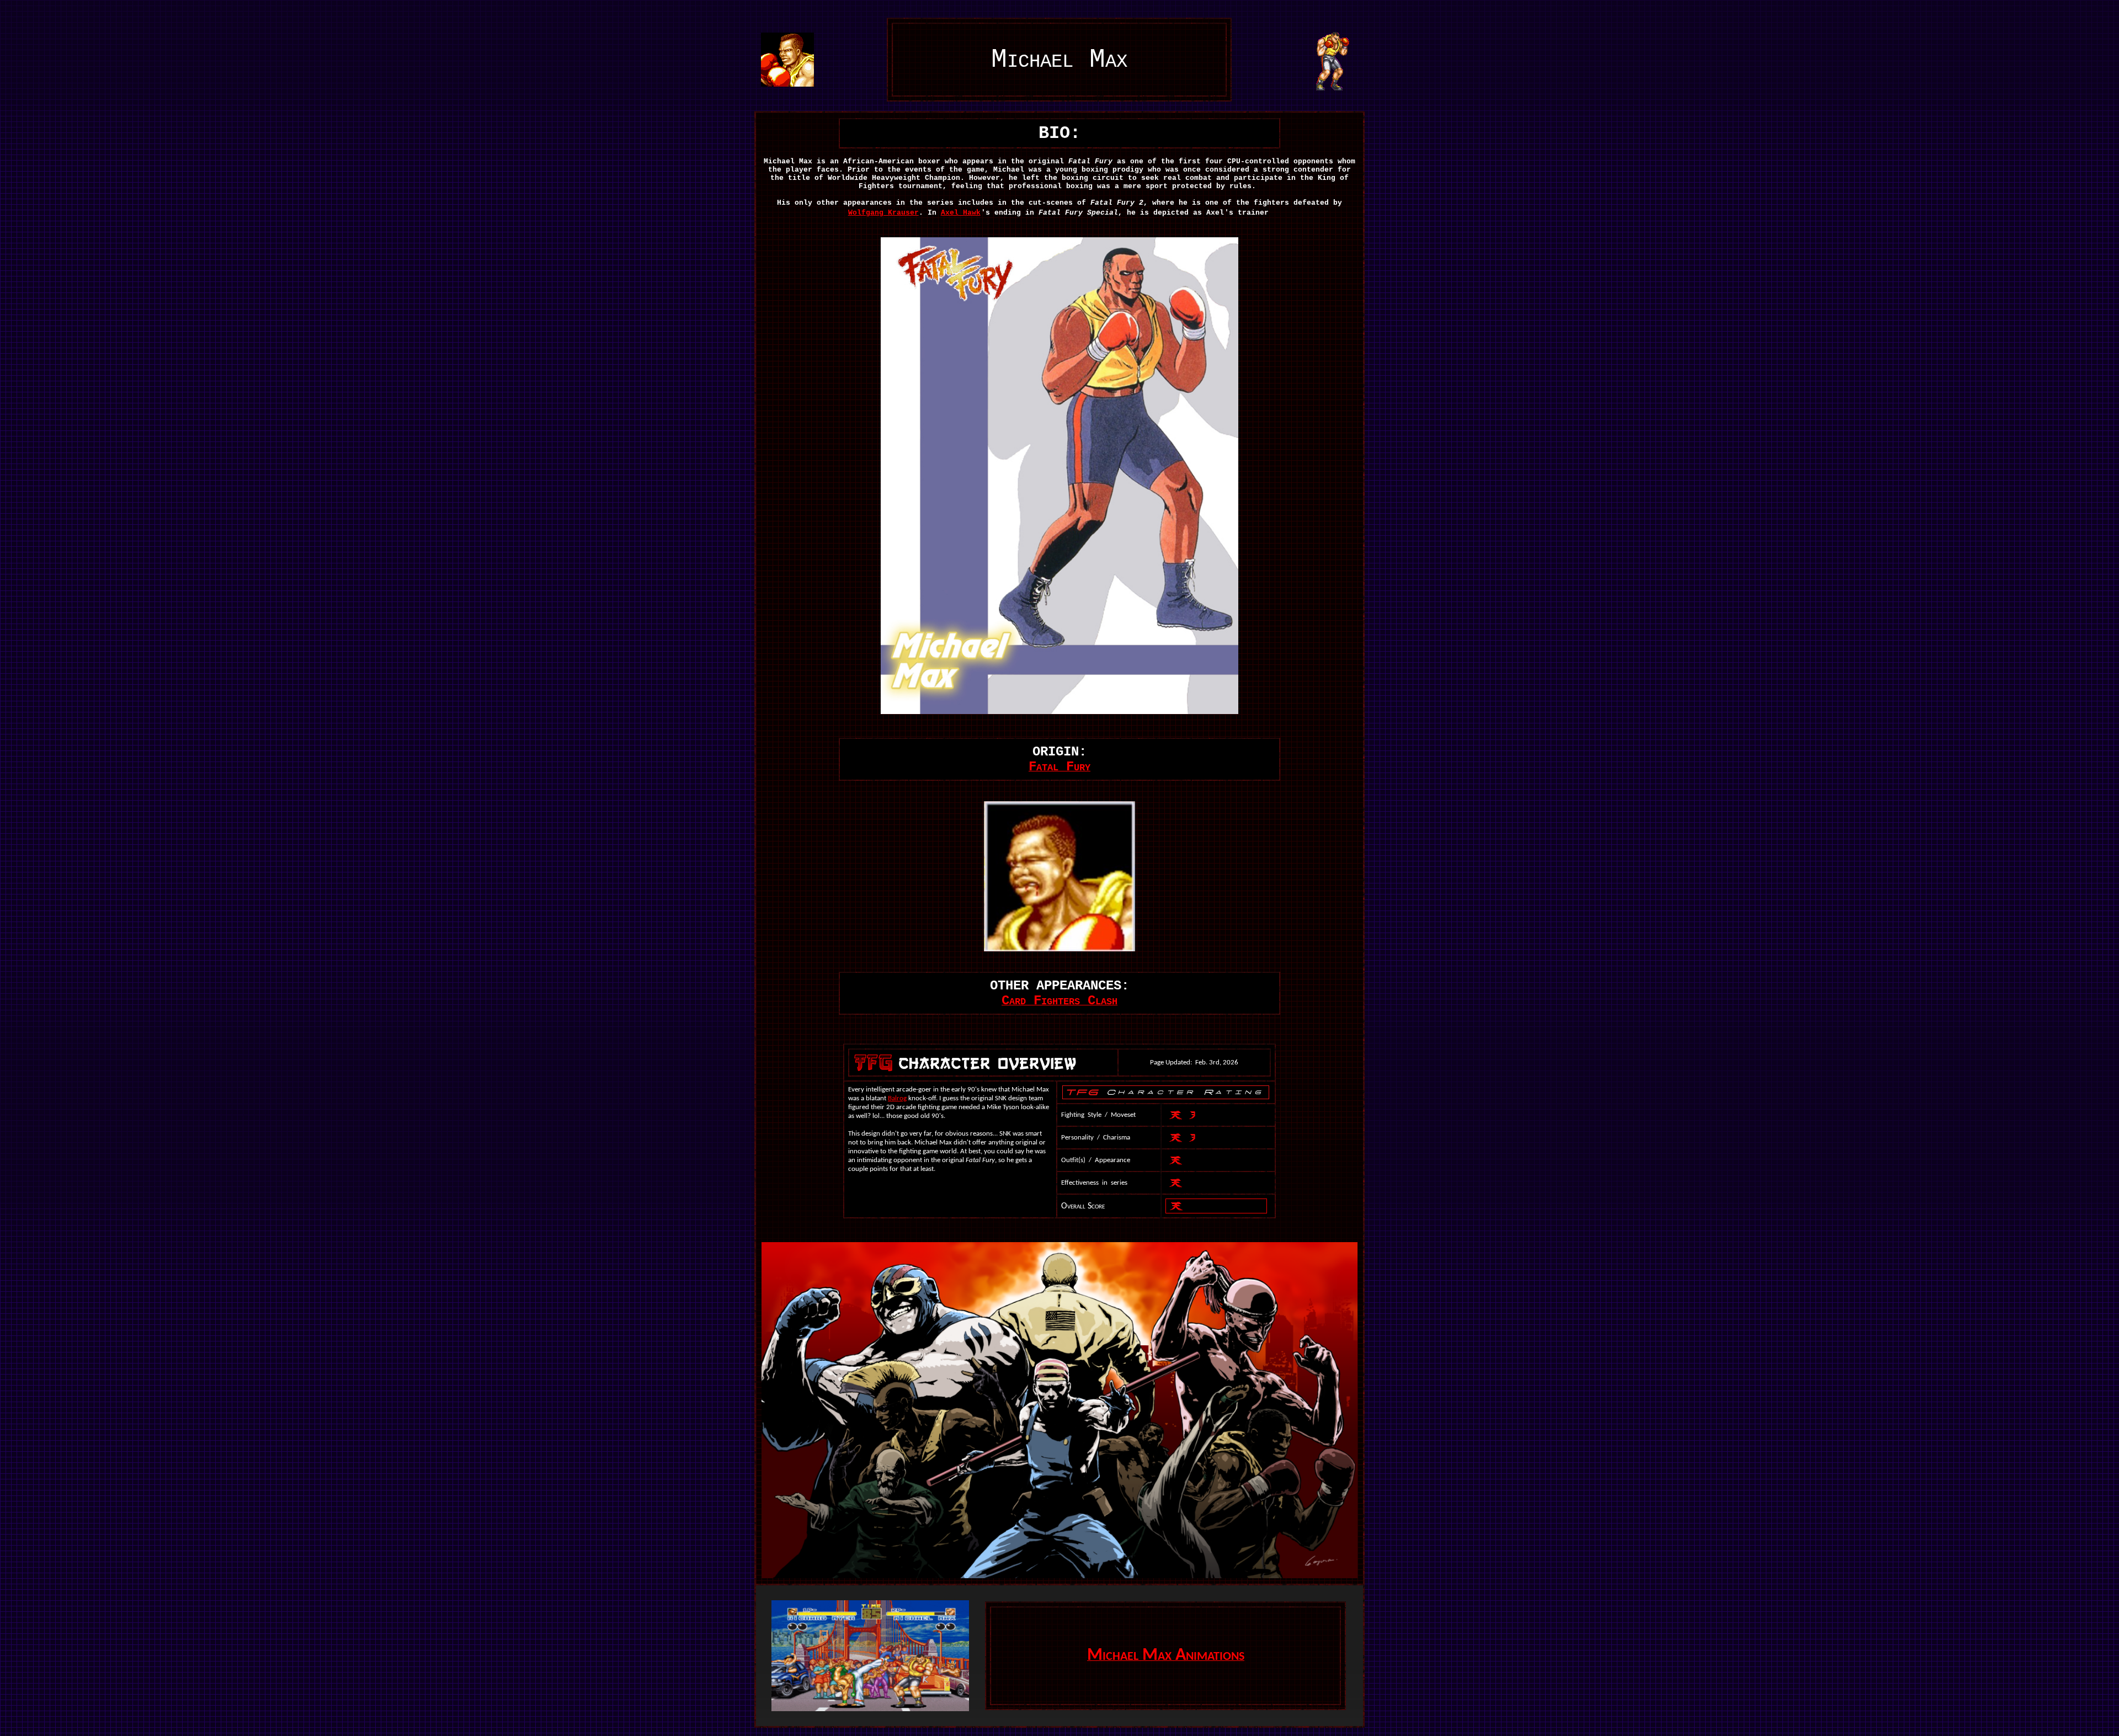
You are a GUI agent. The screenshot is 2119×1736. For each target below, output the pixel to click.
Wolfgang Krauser (883, 213)
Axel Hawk (961, 213)
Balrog (897, 1098)
